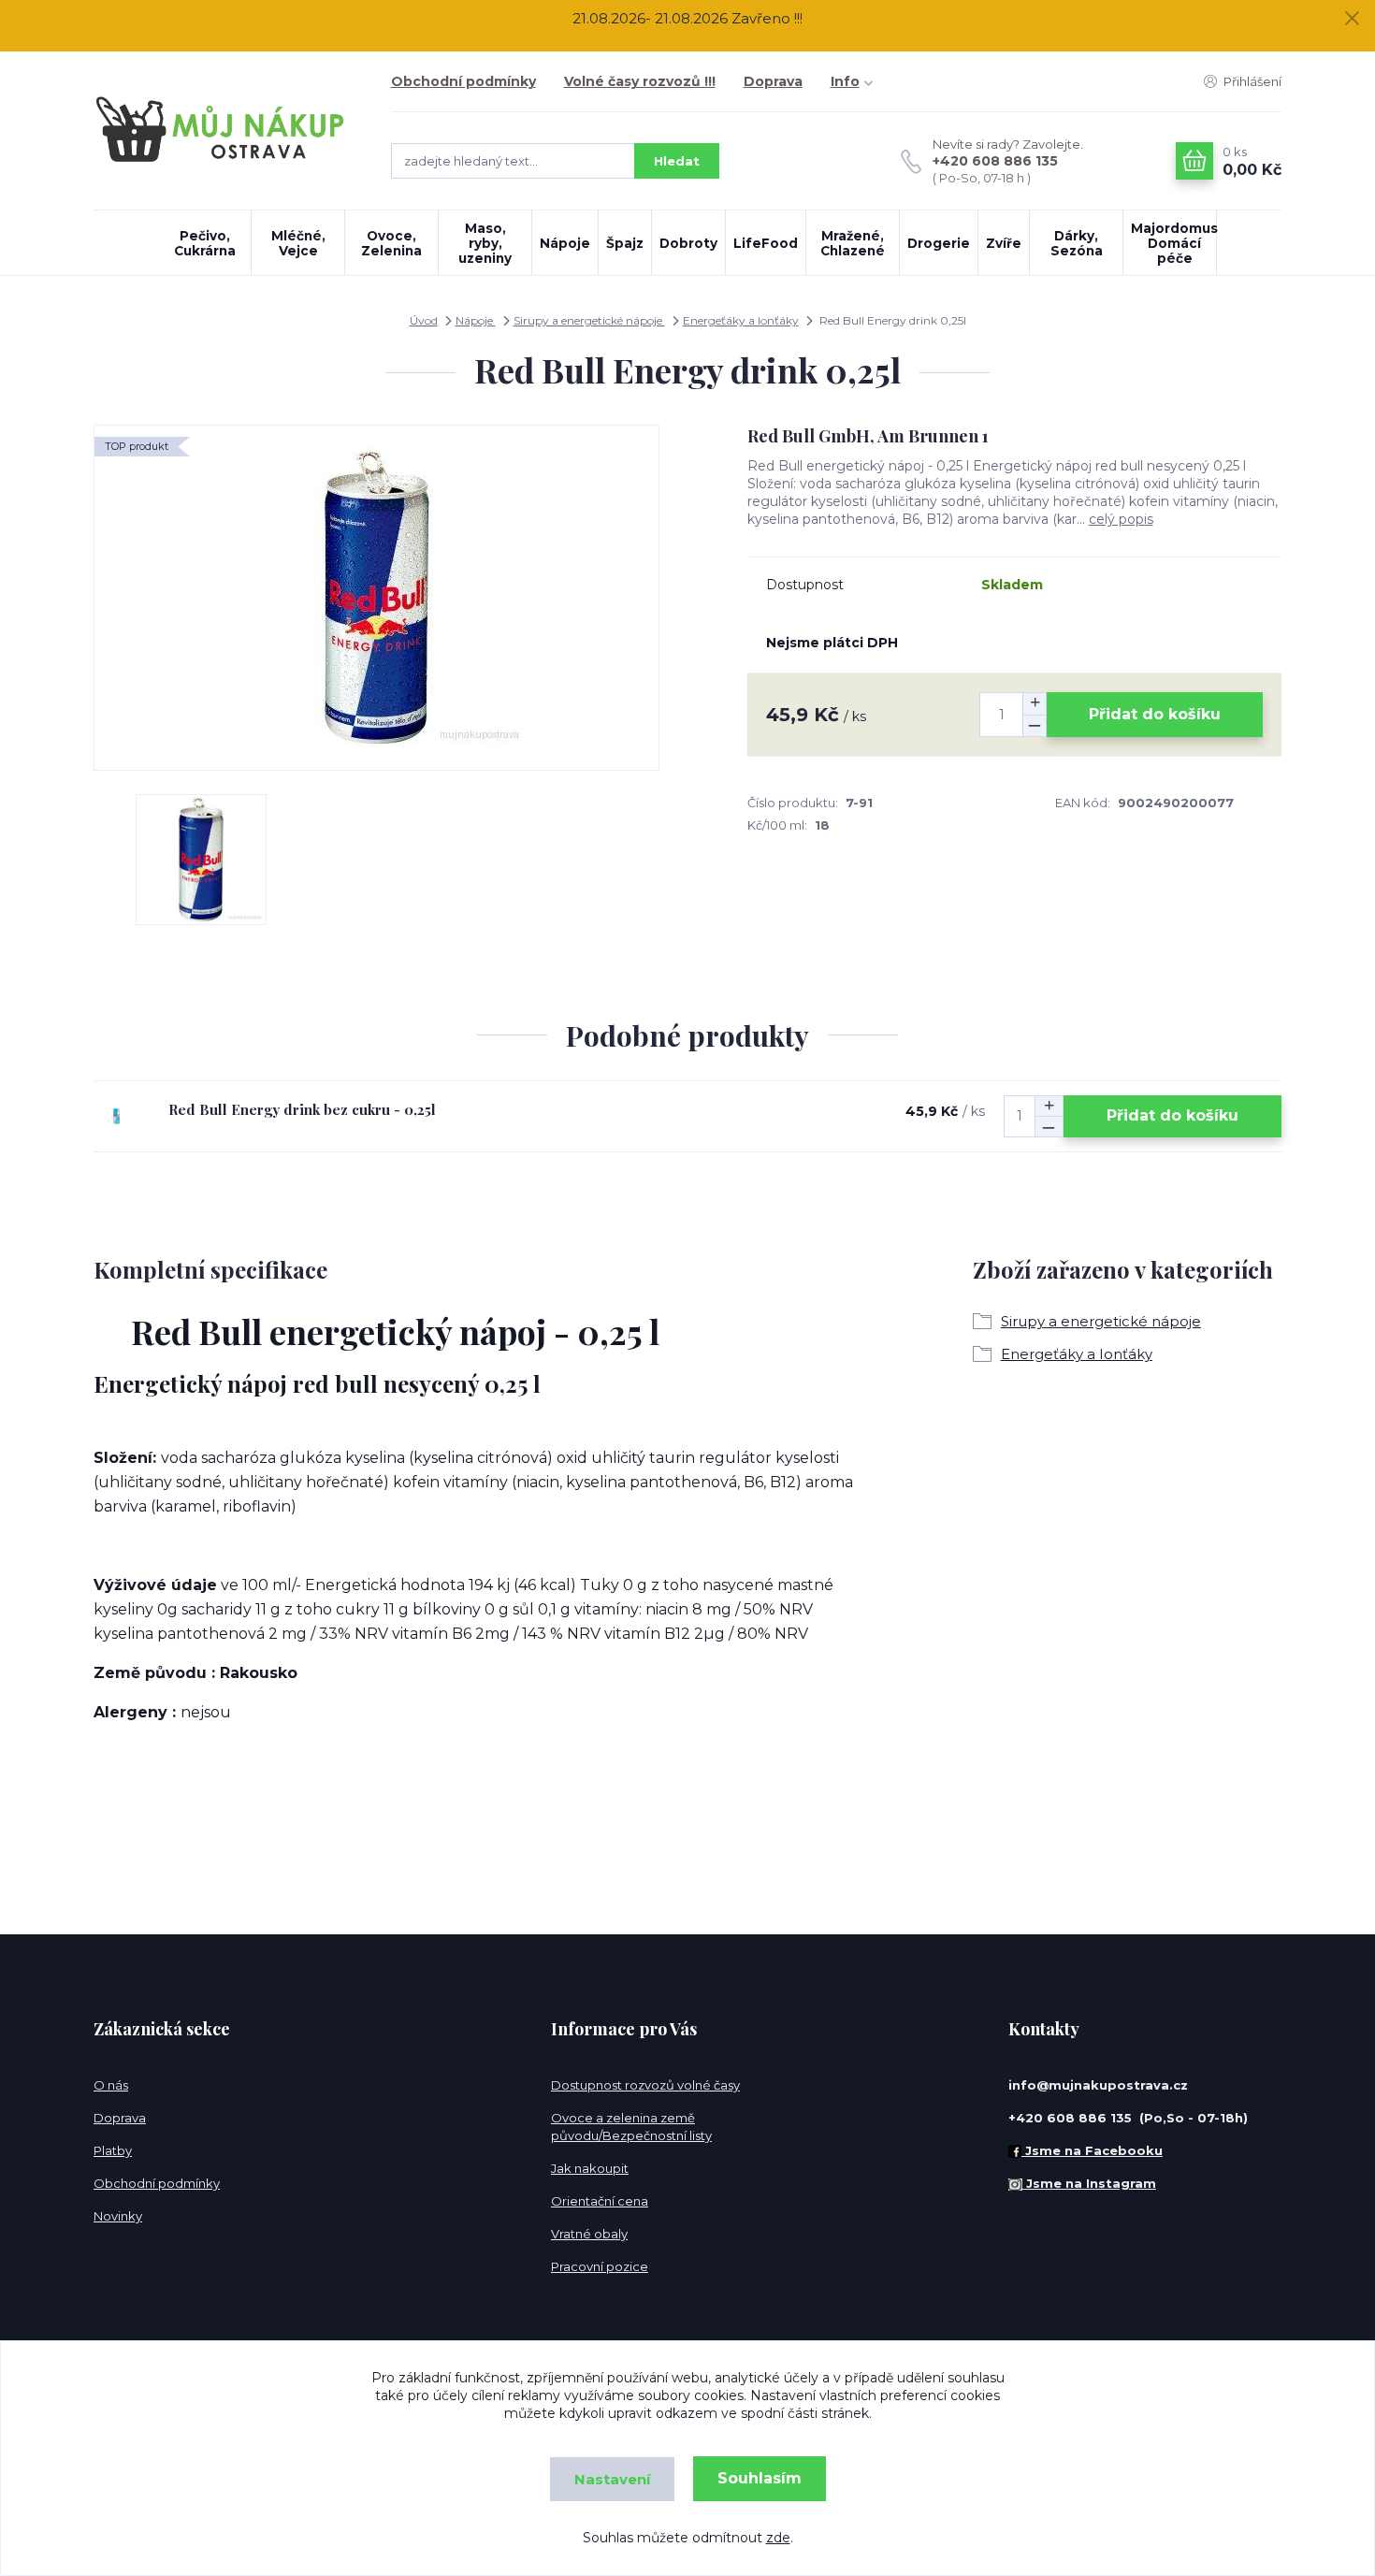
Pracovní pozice (600, 2266)
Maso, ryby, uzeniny (485, 243)
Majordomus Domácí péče (1173, 243)
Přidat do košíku (1155, 714)
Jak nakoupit (590, 2168)
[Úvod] (224, 130)
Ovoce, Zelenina (391, 243)
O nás (111, 2085)
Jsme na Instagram (1089, 2183)
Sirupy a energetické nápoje (589, 320)
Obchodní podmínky (463, 81)
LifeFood (766, 243)
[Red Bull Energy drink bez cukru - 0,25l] (116, 1116)
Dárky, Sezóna (1077, 243)
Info (845, 81)
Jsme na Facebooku (1092, 2150)
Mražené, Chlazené (853, 243)
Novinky (118, 2216)
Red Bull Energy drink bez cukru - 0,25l (302, 1109)
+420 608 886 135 (995, 161)
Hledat (677, 161)
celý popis (1121, 519)
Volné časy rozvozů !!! (640, 81)
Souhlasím (760, 2478)
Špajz (625, 243)
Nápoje (565, 243)
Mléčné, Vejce (298, 243)
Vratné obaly (589, 2234)
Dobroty (688, 243)
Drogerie (939, 243)
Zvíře (1004, 243)
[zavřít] (1352, 19)
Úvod (424, 320)
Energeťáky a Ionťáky (741, 320)
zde (778, 2538)
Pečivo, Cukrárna (205, 243)
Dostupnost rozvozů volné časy (645, 2085)
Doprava (773, 81)
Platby (113, 2150)
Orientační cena (600, 2201)
